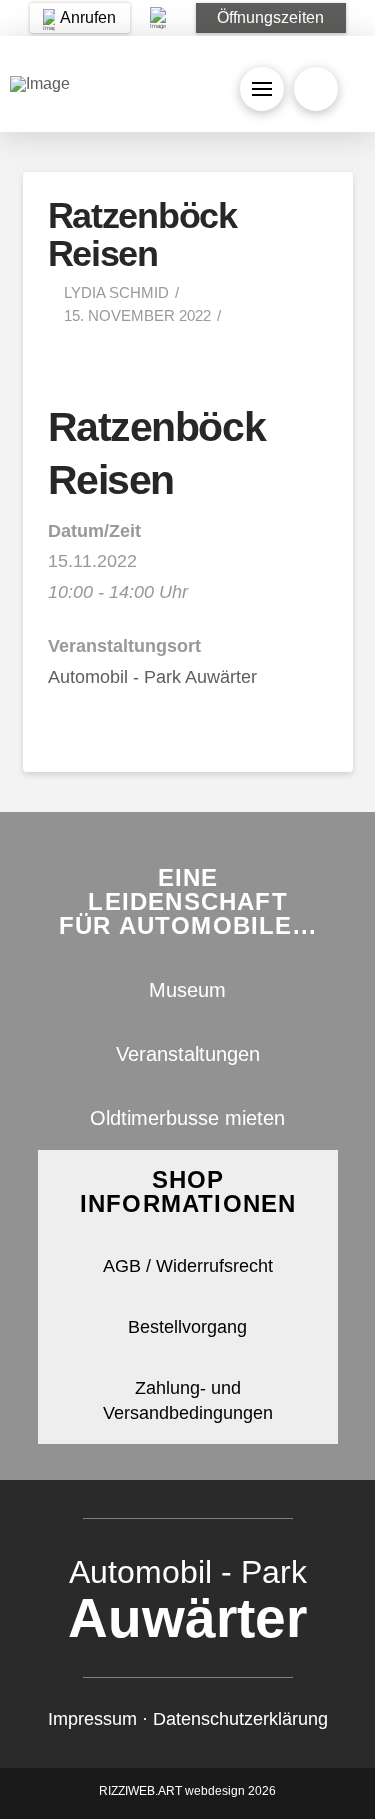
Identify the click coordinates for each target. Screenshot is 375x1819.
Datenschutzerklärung (240, 1719)
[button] (271, 18)
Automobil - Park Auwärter (152, 677)
